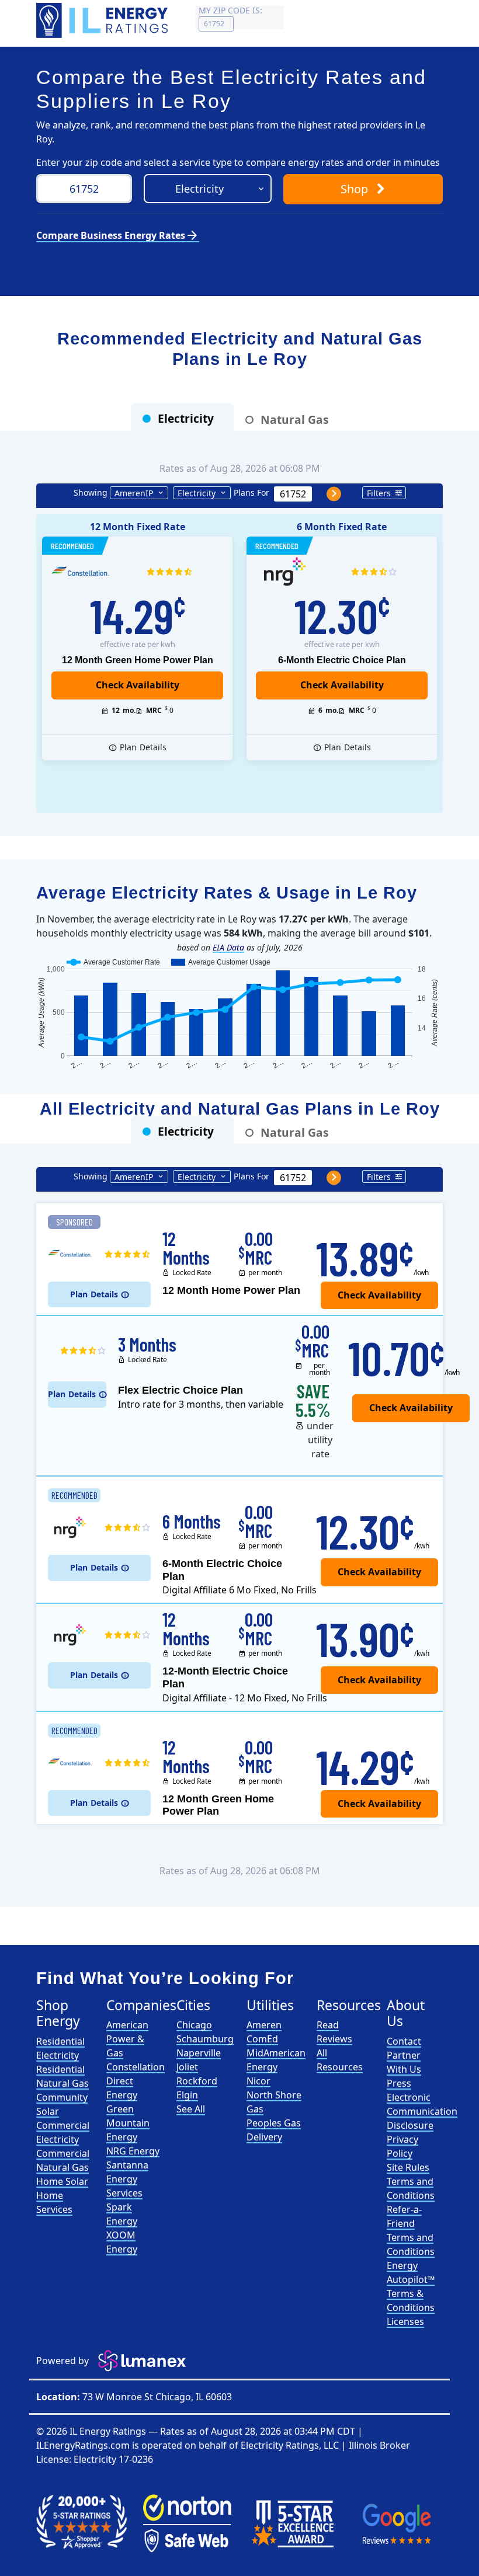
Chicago (194, 2025)
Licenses (405, 2321)
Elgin (187, 2095)
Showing (91, 492)
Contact (404, 2041)
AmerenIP (134, 493)
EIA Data (228, 947)
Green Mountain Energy (128, 2123)
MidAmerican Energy (276, 2060)
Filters (379, 493)
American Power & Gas (127, 2039)
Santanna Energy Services (127, 2179)
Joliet (187, 2067)
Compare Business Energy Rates (118, 235)
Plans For (251, 492)
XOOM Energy (122, 2242)
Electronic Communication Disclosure (422, 2111)
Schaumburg (205, 2039)
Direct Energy (122, 2088)
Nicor (258, 2081)
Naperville (199, 2053)
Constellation (136, 2067)
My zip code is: (230, 10)
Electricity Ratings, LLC (290, 2445)
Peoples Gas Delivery (274, 2130)
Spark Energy (122, 2214)
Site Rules (408, 2167)
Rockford (197, 2081)
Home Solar (62, 2181)
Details (143, 747)
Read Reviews (334, 2032)
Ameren (264, 2025)
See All (191, 2109)
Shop (356, 189)
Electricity (197, 493)
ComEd (262, 2039)
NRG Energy (133, 2151)
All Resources (340, 2060)
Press (399, 2083)
